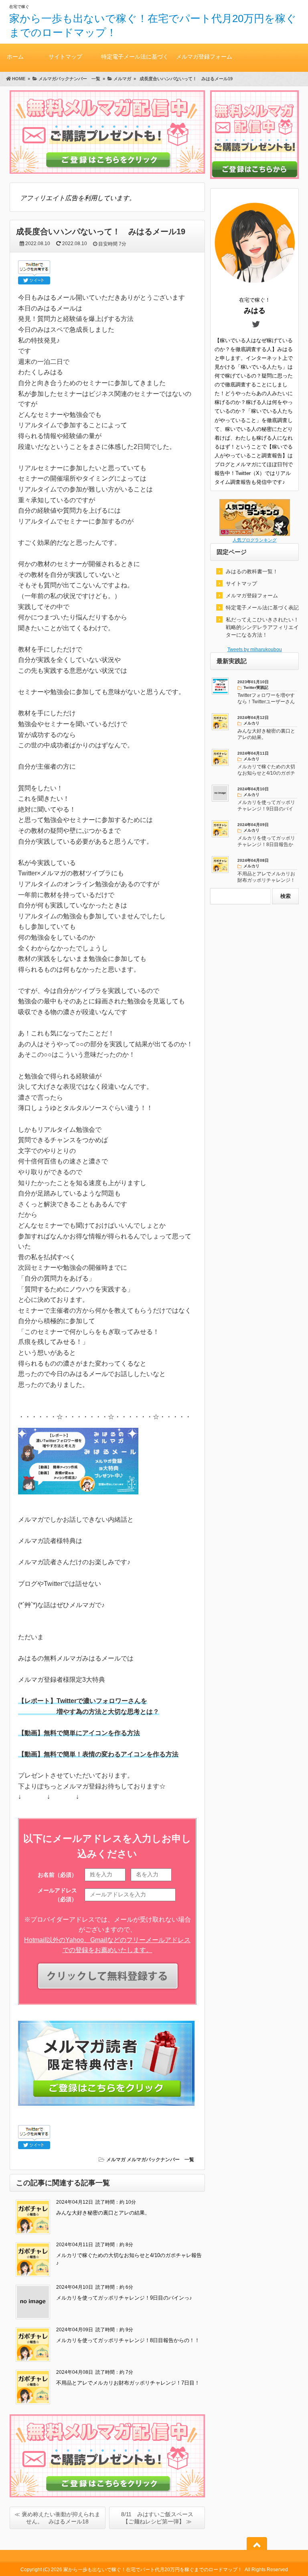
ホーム (15, 57)
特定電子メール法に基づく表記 (135, 63)
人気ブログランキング (255, 540)
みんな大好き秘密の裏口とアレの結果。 (103, 2213)
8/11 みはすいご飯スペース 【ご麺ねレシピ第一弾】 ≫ (160, 2518)
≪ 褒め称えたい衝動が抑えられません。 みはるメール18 (57, 2518)
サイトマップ (65, 57)
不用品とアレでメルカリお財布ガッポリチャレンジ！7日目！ (128, 2383)
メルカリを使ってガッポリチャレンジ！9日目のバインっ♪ (124, 2298)
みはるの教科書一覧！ (252, 571)
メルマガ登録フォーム (204, 57)
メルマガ (116, 2160)
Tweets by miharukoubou (255, 650)
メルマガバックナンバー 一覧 (160, 2160)
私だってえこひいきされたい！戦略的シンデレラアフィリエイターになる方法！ (262, 627)
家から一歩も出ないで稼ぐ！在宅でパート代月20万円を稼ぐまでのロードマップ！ (153, 2570)
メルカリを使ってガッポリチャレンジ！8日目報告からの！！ (128, 2340)
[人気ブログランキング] (255, 534)
